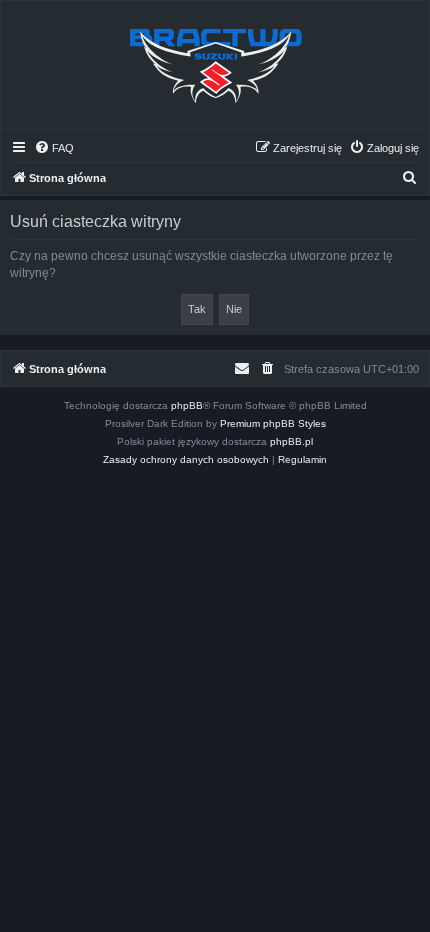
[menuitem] (54, 148)
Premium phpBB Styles (273, 423)
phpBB (187, 405)
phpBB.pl (291, 441)
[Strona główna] (215, 65)
